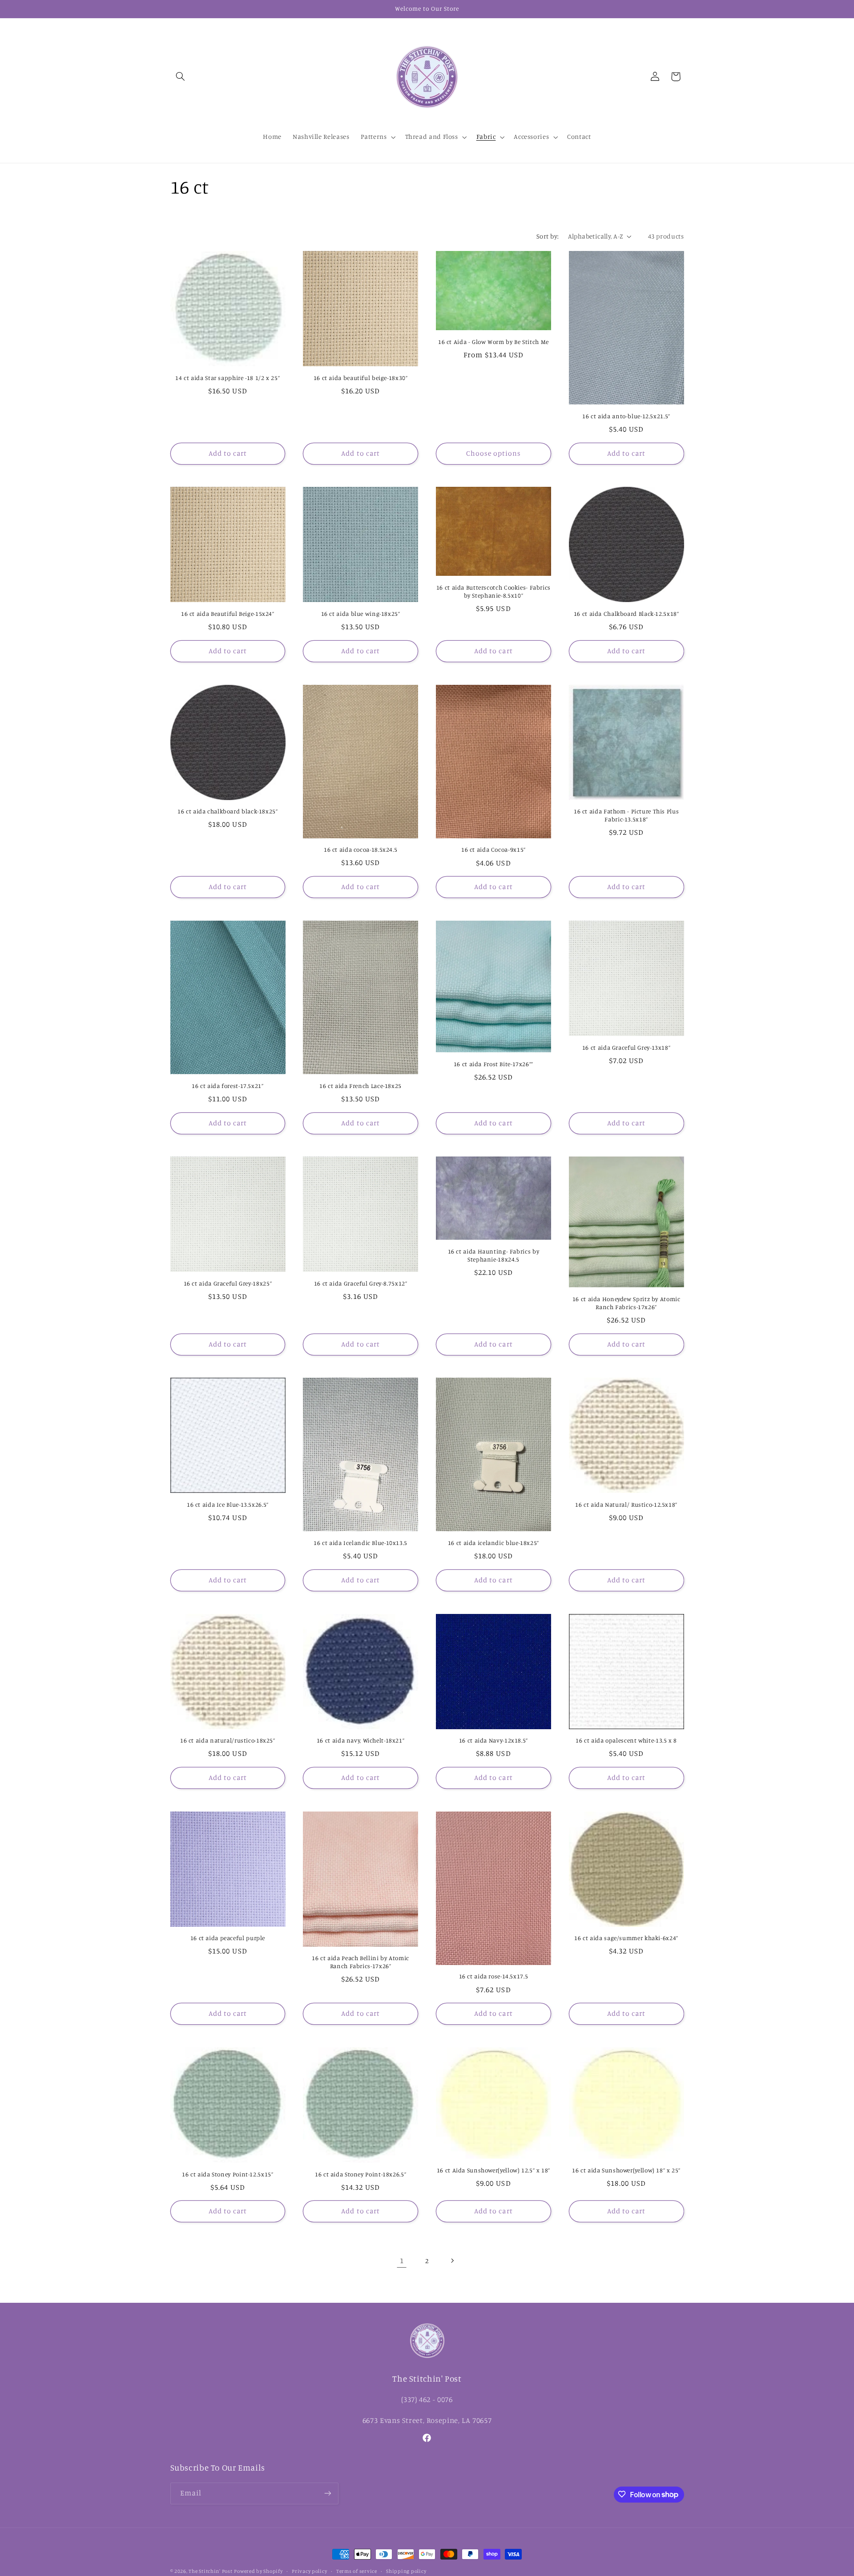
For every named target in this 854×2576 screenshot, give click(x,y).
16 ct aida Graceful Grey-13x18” (626, 1047)
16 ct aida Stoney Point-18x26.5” (361, 2174)
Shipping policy (406, 2571)
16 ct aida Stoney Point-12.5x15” (228, 2174)
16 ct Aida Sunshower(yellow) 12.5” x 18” (493, 2170)
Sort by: (548, 236)
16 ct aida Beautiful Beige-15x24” (228, 614)
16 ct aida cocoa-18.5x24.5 (361, 849)
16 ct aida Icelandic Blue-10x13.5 (361, 1543)
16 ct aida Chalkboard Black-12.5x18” (626, 614)
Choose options (494, 453)
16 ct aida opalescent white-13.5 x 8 (626, 1740)
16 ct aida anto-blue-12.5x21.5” (626, 416)
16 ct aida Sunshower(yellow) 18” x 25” (626, 2170)
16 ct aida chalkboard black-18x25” (228, 811)
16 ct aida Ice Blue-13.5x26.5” (228, 1504)
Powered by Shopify (258, 2571)
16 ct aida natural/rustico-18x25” (228, 1740)
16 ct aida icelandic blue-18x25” (493, 1543)
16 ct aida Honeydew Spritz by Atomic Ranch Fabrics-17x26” (626, 1303)
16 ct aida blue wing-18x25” (361, 614)
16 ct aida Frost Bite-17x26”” (493, 1064)
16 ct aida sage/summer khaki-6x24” (626, 1938)
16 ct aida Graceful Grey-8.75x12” (361, 1283)
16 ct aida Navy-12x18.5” (493, 1740)
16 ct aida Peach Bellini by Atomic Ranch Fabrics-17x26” (360, 1962)
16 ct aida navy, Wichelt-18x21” (361, 1740)
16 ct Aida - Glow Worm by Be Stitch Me (493, 342)
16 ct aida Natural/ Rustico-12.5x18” (626, 1504)
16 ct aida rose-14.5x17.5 (494, 1976)
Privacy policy (309, 2571)
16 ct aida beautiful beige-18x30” (361, 378)
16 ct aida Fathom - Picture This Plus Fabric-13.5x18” (626, 815)
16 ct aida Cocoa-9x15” (493, 849)
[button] (181, 77)
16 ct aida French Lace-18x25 (361, 1086)
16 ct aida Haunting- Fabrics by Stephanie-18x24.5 (494, 1255)
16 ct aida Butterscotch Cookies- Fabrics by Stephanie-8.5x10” (493, 591)
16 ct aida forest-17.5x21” (228, 1086)
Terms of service (357, 2571)
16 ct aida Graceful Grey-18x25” (228, 1283)
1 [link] (402, 2261)
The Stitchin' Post (210, 2571)
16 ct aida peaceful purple (228, 1938)
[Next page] (452, 2261)
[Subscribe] (327, 2493)
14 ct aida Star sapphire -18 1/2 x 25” (228, 378)
